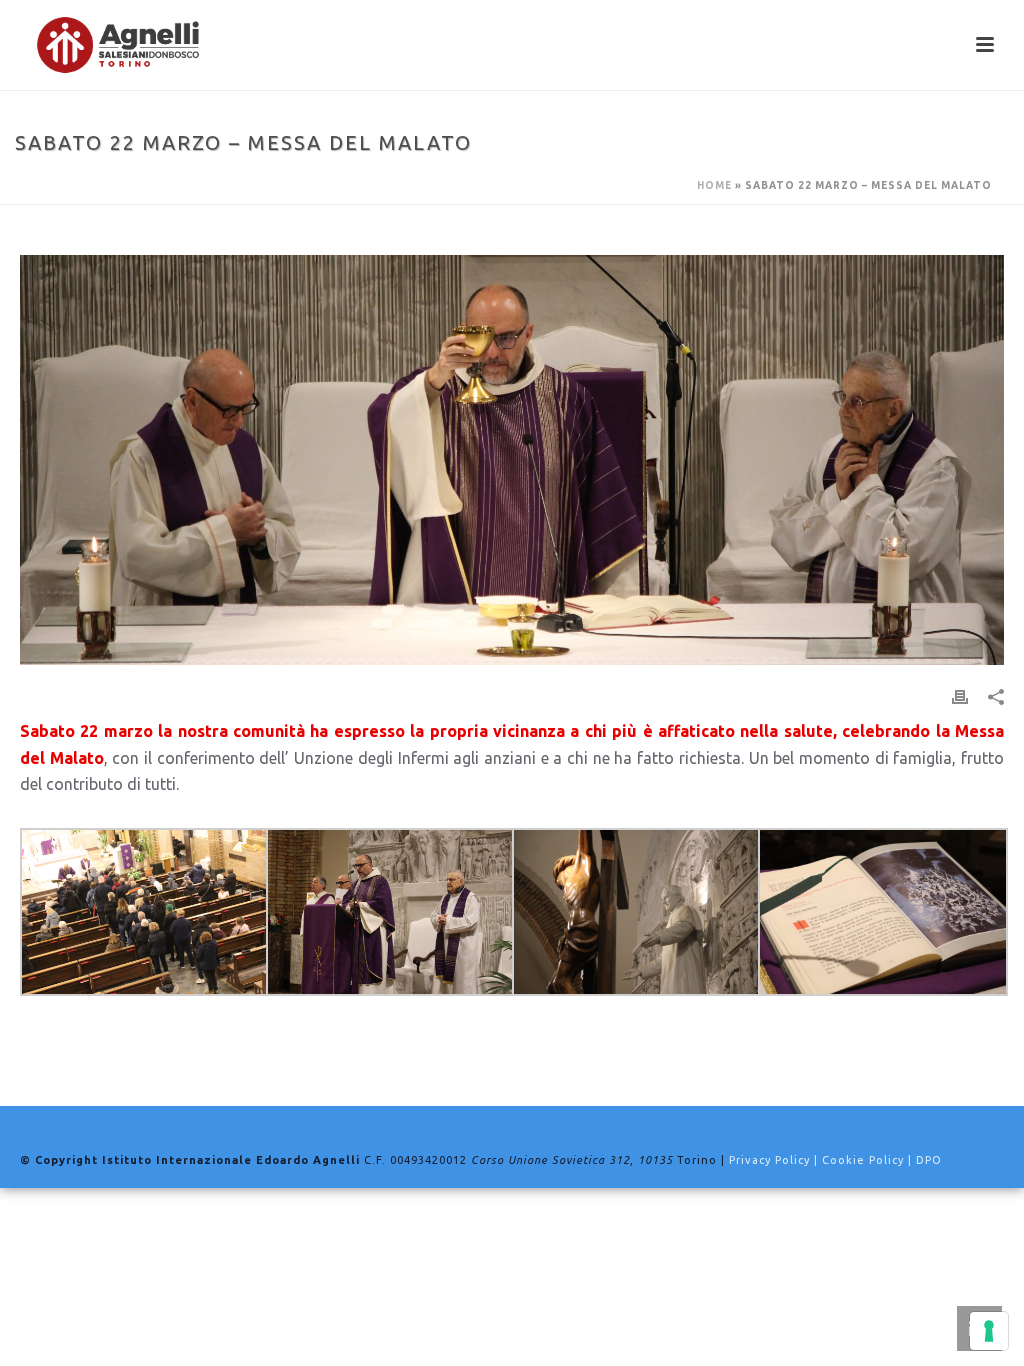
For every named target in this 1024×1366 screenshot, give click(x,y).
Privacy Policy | (775, 1160)
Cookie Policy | (869, 1160)
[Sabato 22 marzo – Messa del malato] (512, 460)
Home (714, 185)
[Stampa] (960, 696)
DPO (929, 1160)
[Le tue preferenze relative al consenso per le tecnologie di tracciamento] (989, 1331)
